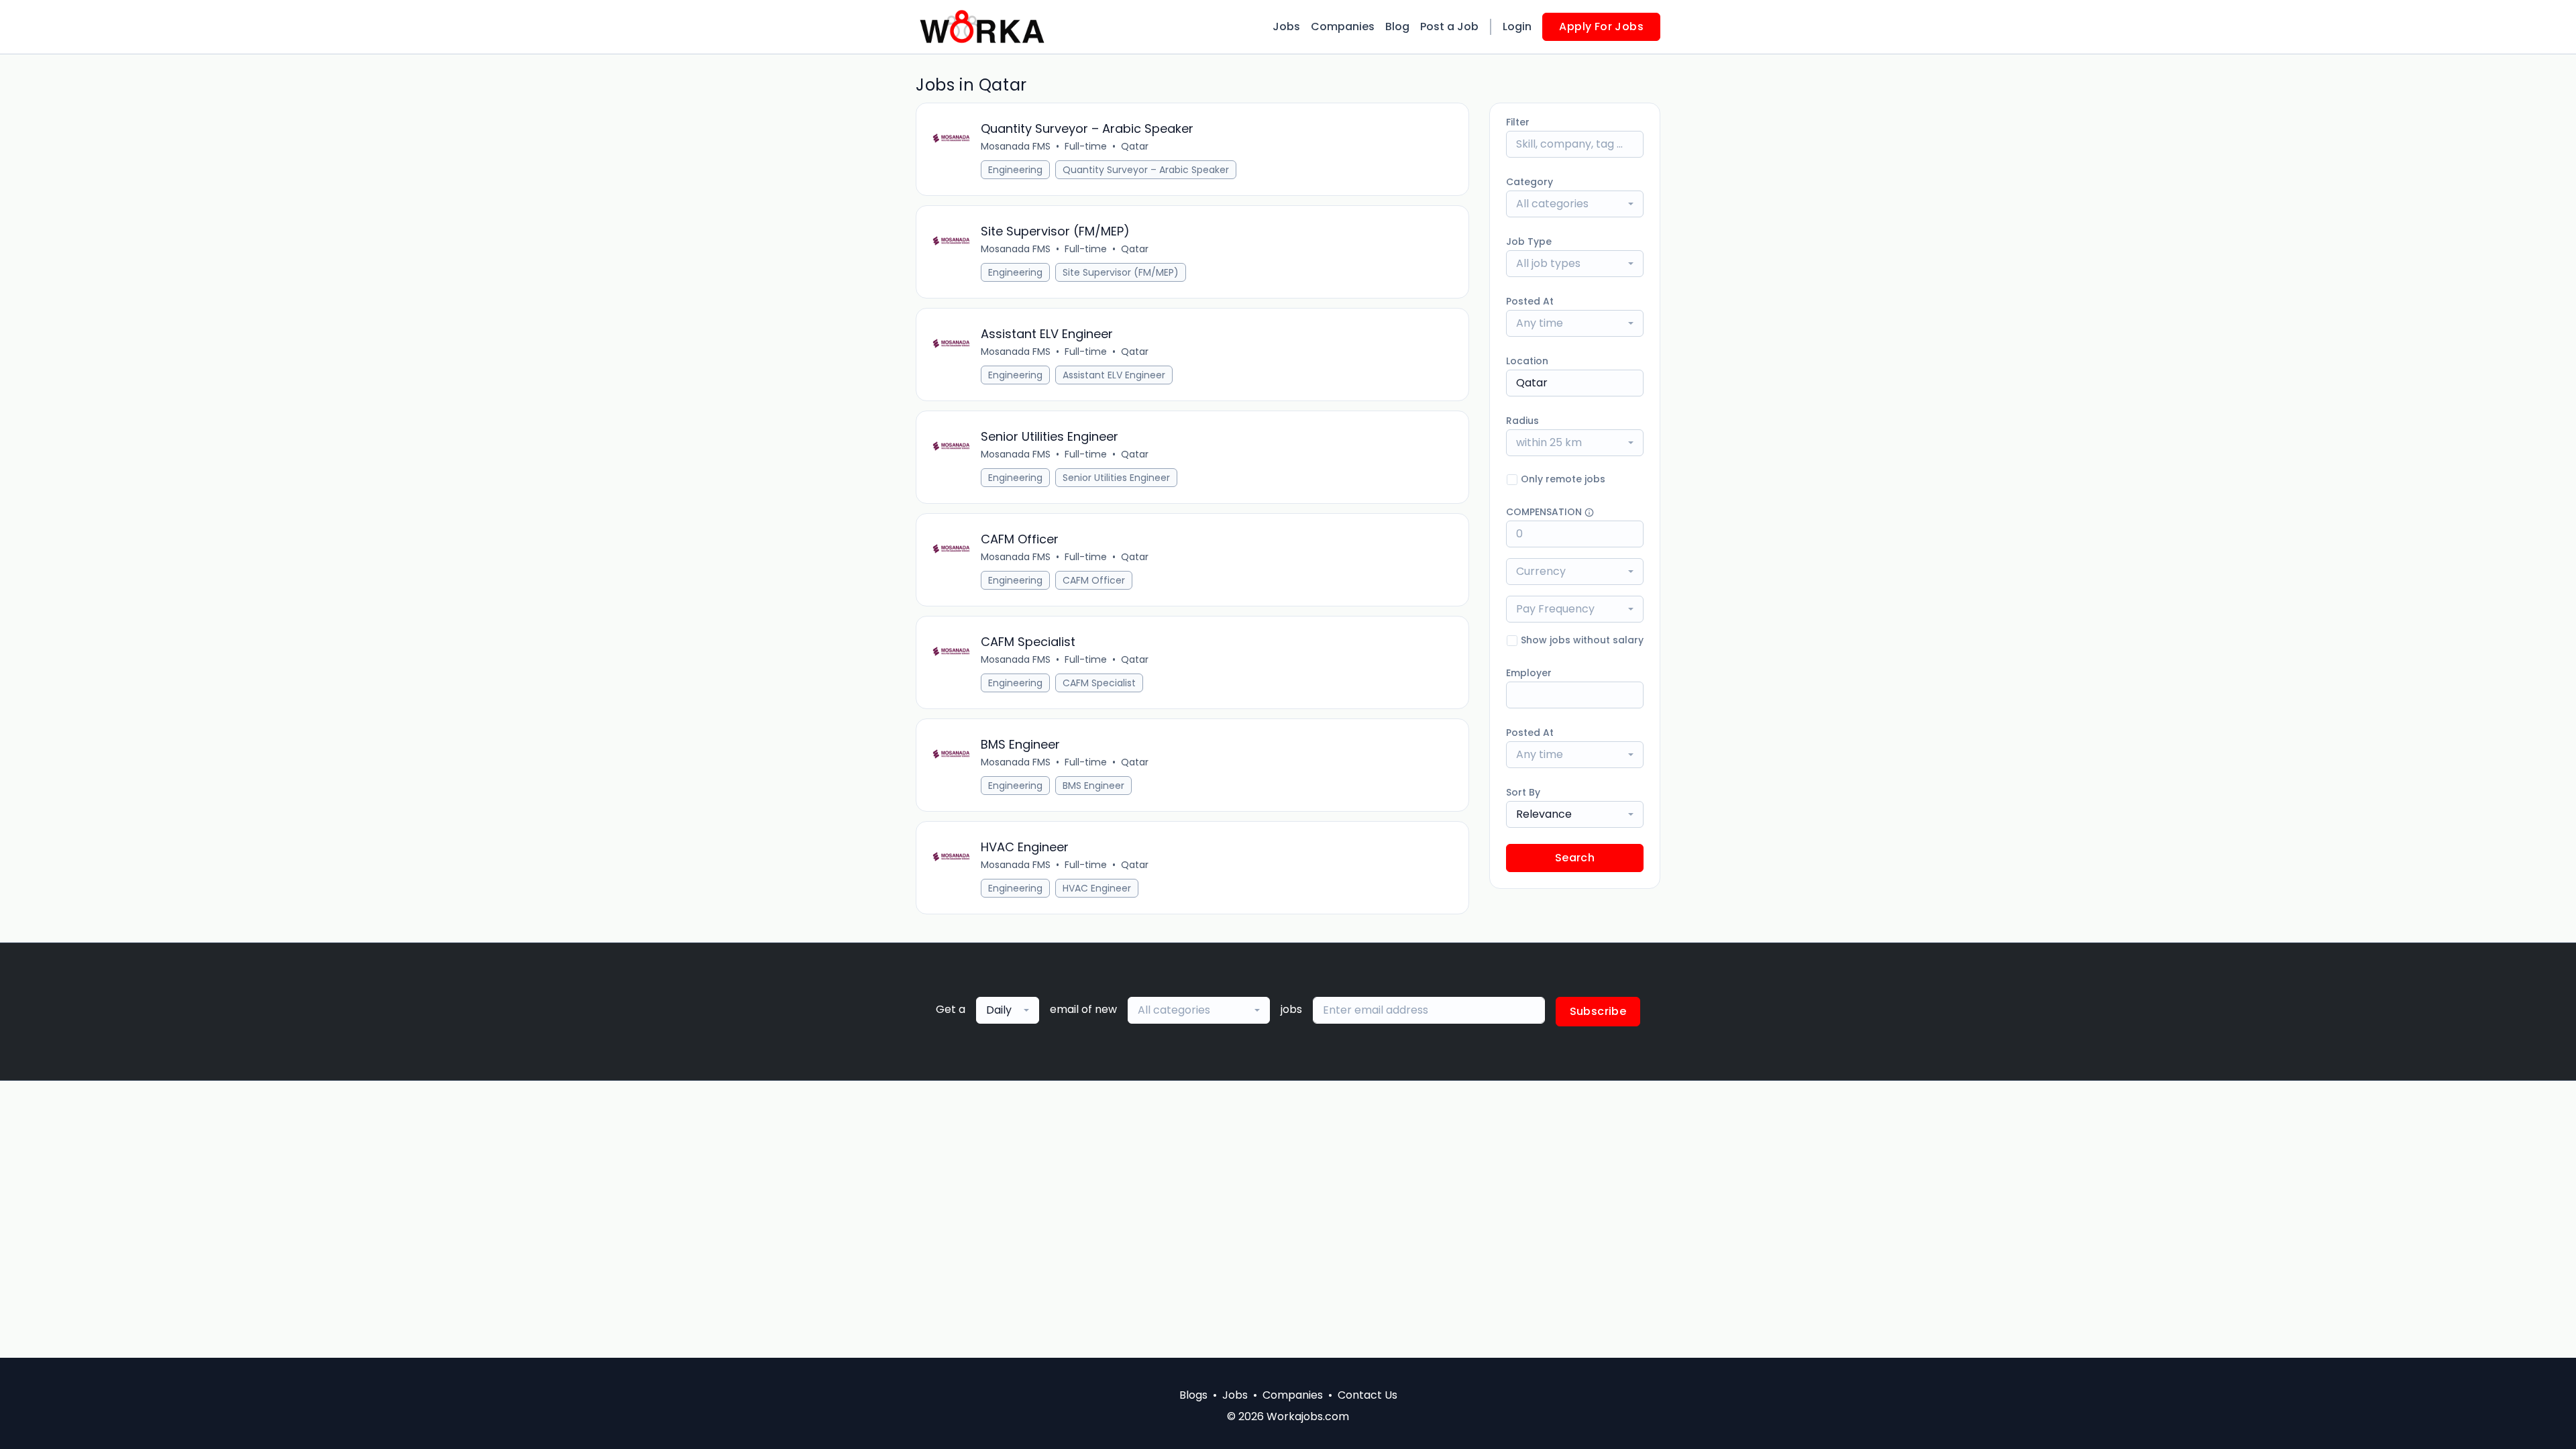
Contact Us (1367, 1395)
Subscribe (1598, 1011)
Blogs (1193, 1395)
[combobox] (1575, 204)
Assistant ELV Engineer (1114, 375)
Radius (1522, 421)
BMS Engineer (1093, 786)
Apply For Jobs (1601, 26)
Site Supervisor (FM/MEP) (1121, 272)
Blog (1397, 26)
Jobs (1286, 26)
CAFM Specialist (1099, 683)
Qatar (1135, 146)
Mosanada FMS (1016, 146)
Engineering (1015, 170)
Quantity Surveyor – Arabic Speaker (1146, 170)
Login (1517, 26)
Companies (1343, 26)
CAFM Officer (1094, 580)
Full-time (1086, 146)
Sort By (1523, 792)
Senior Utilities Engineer (1116, 478)
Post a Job (1449, 26)
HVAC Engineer (1097, 888)
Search (1575, 858)
